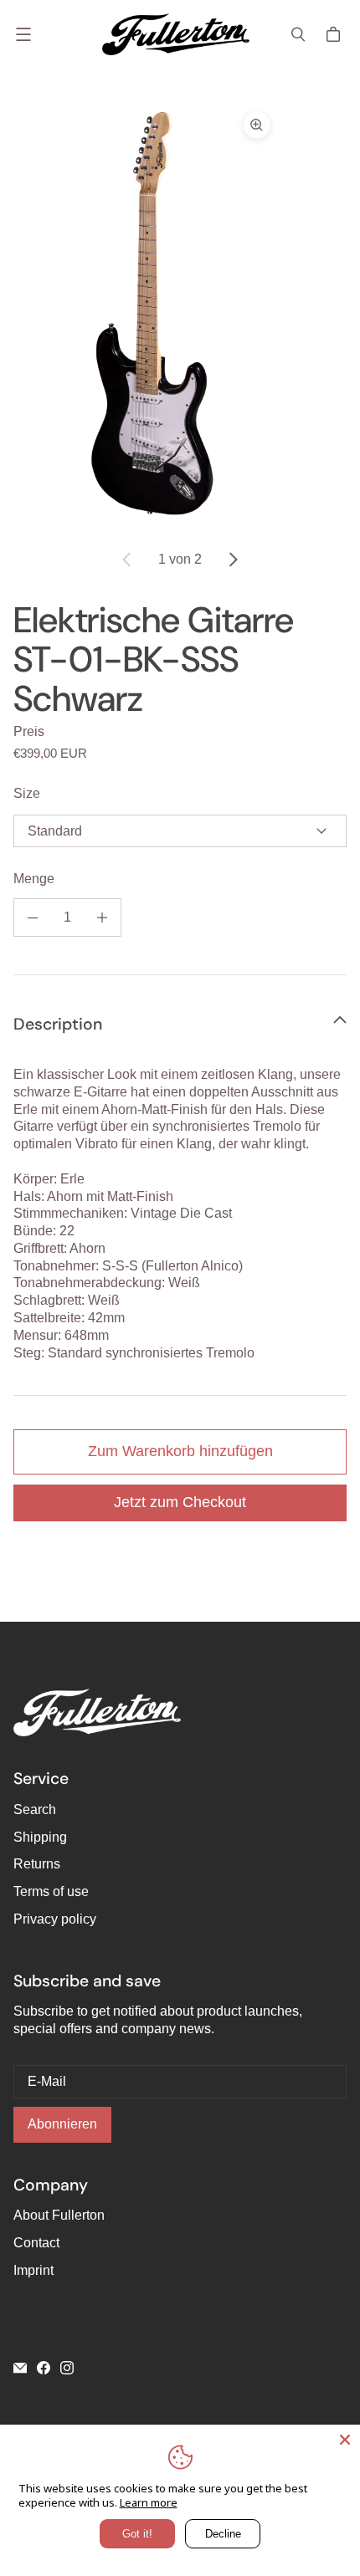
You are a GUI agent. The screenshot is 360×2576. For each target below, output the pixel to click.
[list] (180, 315)
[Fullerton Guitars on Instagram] (67, 2368)
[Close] (345, 2440)
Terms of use (51, 1891)
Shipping (40, 1837)
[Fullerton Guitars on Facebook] (44, 2368)
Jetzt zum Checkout (180, 1502)
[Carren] (336, 34)
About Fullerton (59, 2215)
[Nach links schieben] (127, 560)
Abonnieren (62, 2124)
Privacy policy (55, 1919)
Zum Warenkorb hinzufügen (180, 1451)
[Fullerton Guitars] (176, 34)
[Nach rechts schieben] (233, 560)
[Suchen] (298, 34)
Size (27, 793)
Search (35, 1809)
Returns (37, 1864)
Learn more (149, 2502)
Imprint (33, 2270)
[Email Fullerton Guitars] (20, 2368)
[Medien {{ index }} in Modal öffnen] (147, 315)
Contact (36, 2243)
